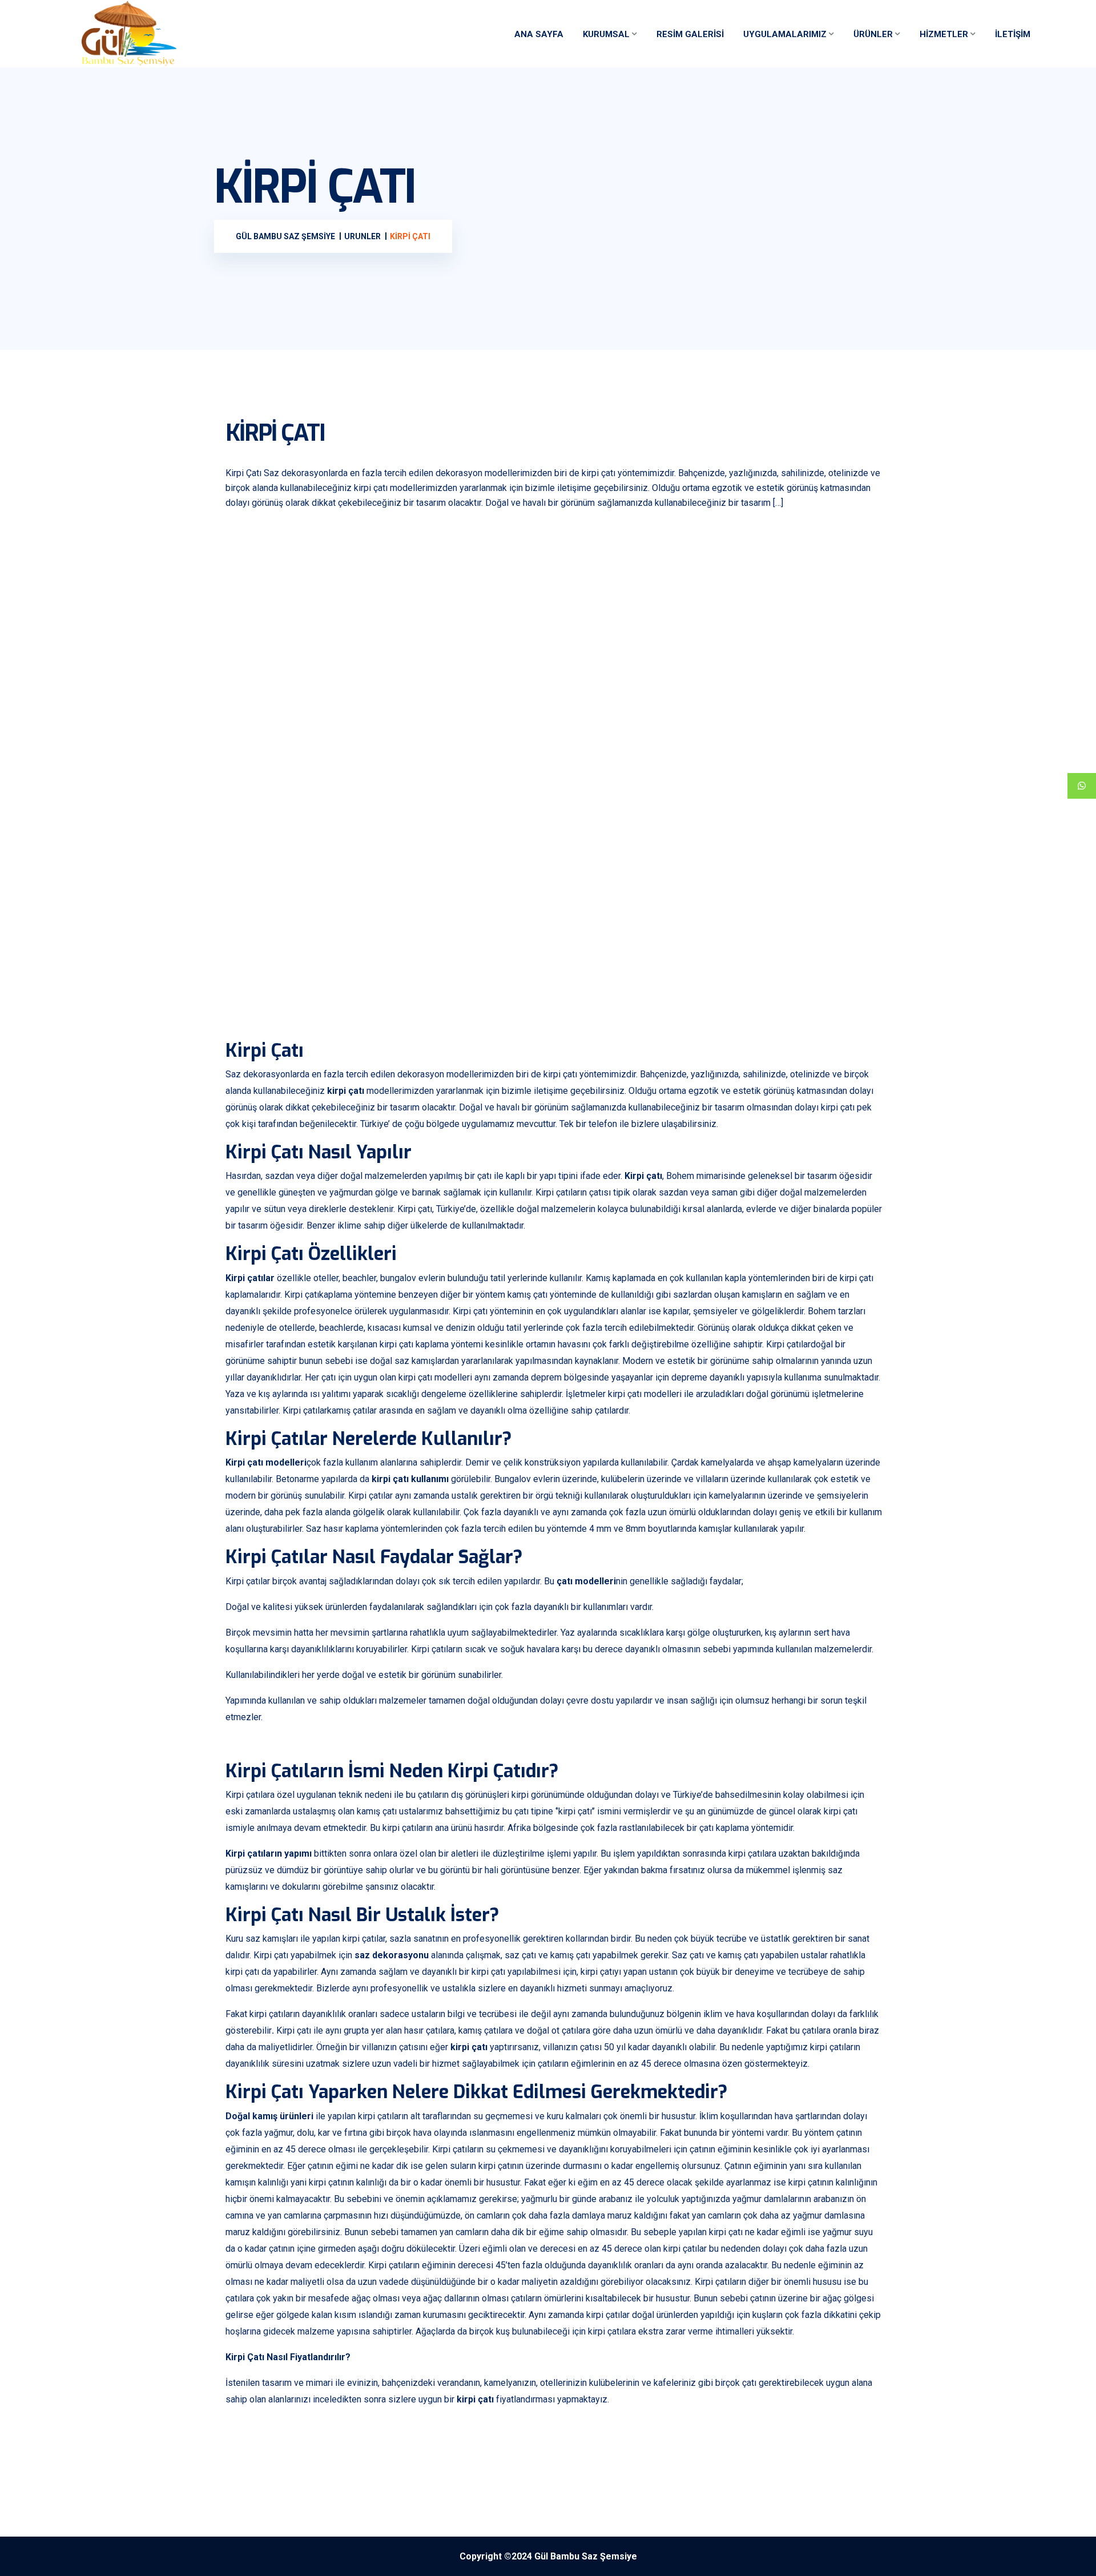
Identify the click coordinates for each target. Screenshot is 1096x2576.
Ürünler (873, 34)
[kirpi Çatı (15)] (472, 963)
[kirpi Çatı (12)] (636, 838)
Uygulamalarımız (785, 34)
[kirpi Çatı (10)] (308, 838)
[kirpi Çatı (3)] (636, 589)
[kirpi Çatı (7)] (636, 714)
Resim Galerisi (690, 34)
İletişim (1013, 34)
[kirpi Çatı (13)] (800, 838)
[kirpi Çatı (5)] (308, 714)
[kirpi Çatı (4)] (800, 589)
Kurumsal (606, 34)
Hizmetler (944, 34)
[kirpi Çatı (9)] (800, 714)
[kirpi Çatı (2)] (472, 589)
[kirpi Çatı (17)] (800, 963)
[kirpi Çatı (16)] (636, 963)
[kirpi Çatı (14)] (308, 963)
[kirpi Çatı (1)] (308, 589)
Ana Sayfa (539, 34)
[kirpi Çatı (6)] (472, 714)
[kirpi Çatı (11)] (472, 838)
